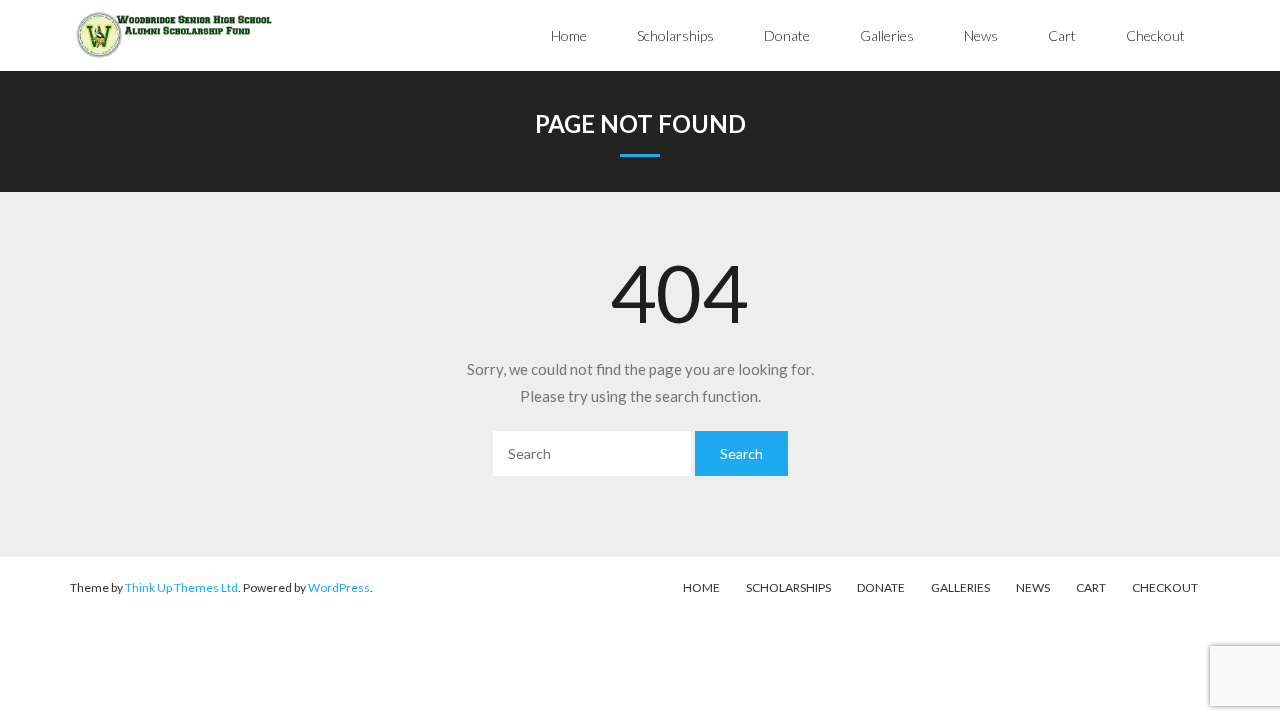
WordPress (339, 587)
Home (701, 587)
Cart (1091, 587)
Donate (881, 587)
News (1033, 587)
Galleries (960, 587)
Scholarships (788, 587)
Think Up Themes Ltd (181, 587)
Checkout (1165, 587)
